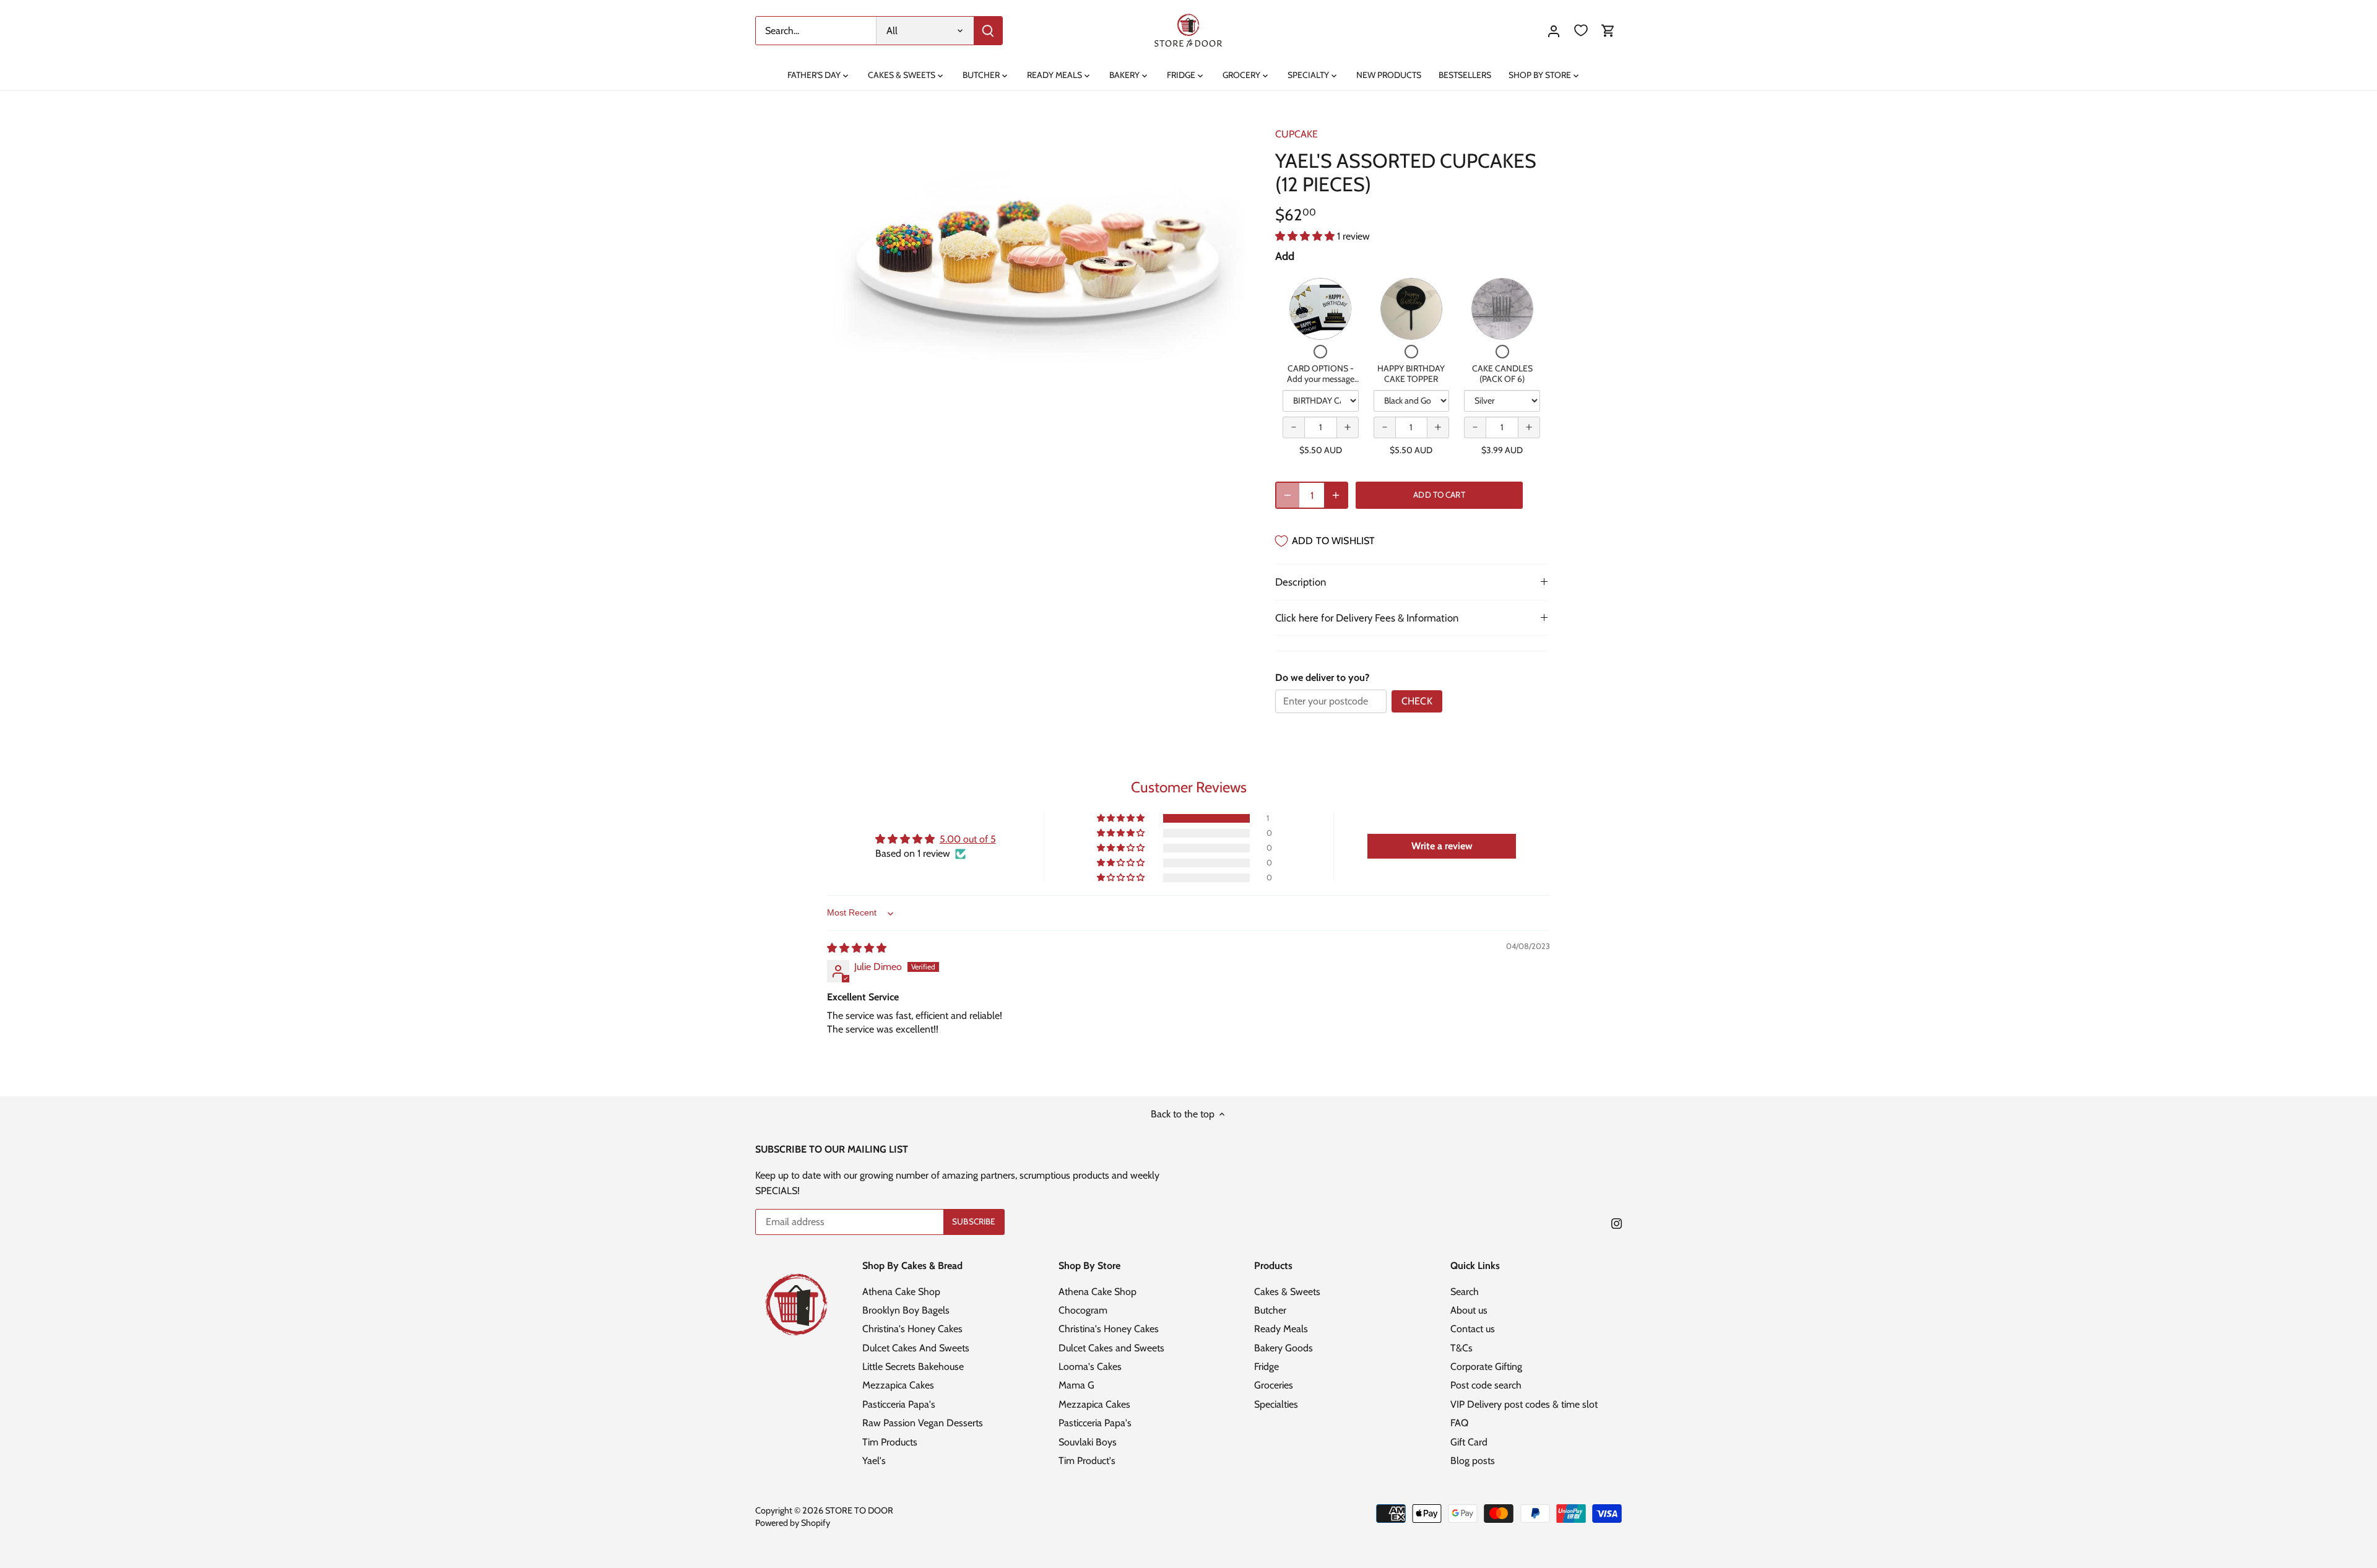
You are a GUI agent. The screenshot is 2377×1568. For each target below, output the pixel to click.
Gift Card (1469, 1442)
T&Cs (1461, 1348)
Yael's (874, 1461)
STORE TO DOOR (859, 1510)
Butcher (1270, 1310)
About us (1469, 1310)
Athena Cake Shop (901, 1292)
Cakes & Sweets (1287, 1292)
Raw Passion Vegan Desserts (923, 1423)
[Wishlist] (1581, 31)
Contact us (1473, 1329)
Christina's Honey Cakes (912, 1329)
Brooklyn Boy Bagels (906, 1310)
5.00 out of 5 (968, 839)
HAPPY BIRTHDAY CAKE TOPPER (1411, 374)
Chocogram (1083, 1310)
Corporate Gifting (1486, 1367)
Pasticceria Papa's (899, 1404)
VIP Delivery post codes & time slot (1524, 1404)
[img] (857, 948)
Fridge (1266, 1367)
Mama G (1076, 1385)
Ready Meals (1281, 1329)
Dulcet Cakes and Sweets (1111, 1348)
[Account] (1554, 31)
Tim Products (890, 1442)
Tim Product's (1087, 1461)
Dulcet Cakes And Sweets (916, 1348)
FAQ (1459, 1423)
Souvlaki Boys (1088, 1442)
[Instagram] (1617, 1223)
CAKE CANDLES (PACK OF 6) (1502, 374)
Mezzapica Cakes (898, 1385)
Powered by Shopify (793, 1523)
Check (1417, 701)
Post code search (1486, 1385)
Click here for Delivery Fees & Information (1367, 618)
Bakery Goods (1284, 1348)
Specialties (1276, 1404)
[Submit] (988, 31)
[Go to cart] (1608, 31)
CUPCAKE (1297, 134)
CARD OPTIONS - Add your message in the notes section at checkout (1321, 385)
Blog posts (1473, 1461)
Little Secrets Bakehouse (913, 1367)
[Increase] (1336, 495)
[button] (1306, 236)
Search (1465, 1292)
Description (1301, 582)
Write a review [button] (1442, 846)
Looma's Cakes (1090, 1367)
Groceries (1274, 1385)
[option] (1037, 239)
